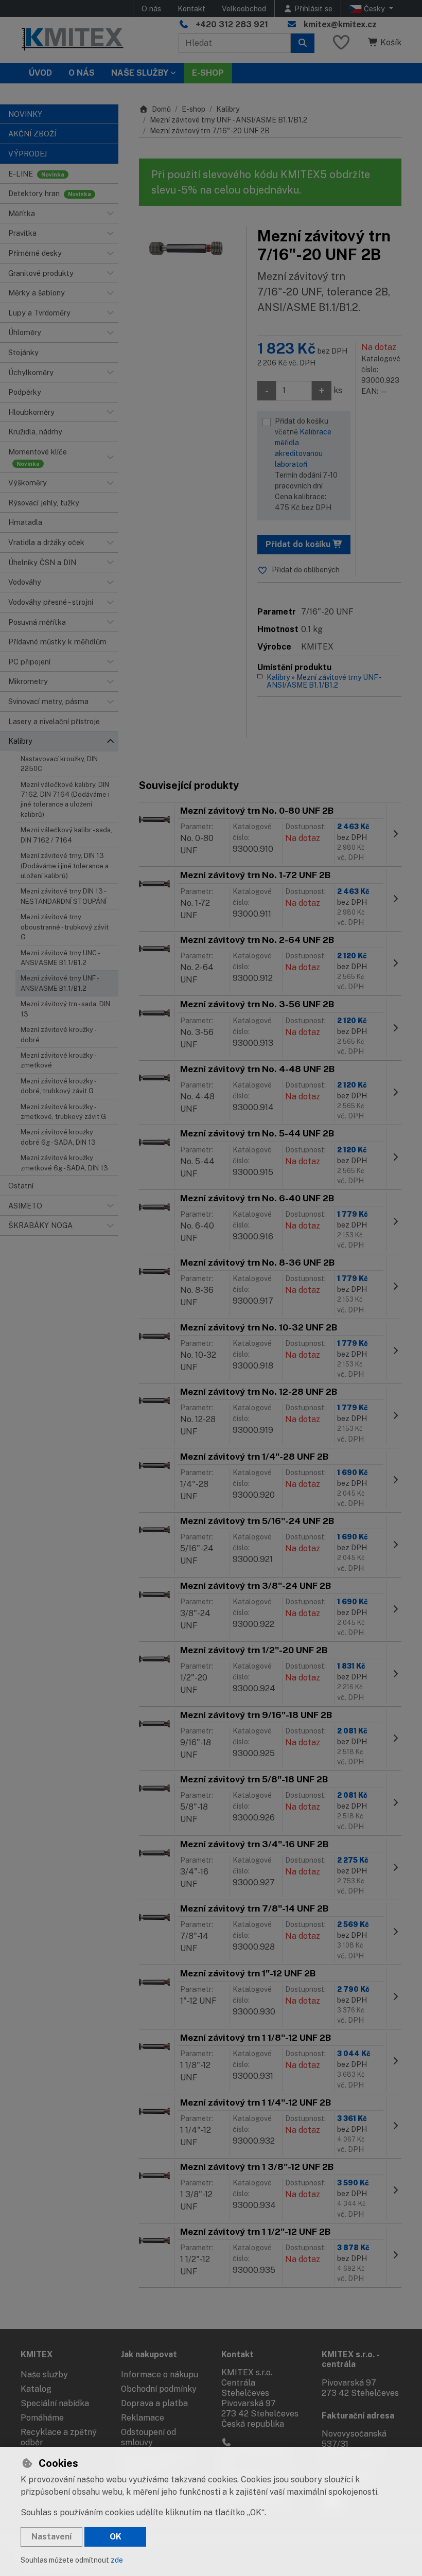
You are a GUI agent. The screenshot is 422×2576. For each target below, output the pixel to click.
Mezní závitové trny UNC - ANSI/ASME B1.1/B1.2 (60, 958)
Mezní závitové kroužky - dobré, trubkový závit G (58, 1086)
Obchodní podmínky (159, 2389)
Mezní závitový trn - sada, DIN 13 (65, 1009)
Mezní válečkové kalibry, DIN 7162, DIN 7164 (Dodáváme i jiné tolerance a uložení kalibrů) (65, 800)
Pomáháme (42, 2418)
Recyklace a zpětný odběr (59, 2437)
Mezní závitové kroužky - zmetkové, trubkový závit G (63, 1112)
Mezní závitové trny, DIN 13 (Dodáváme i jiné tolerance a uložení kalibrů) (65, 866)
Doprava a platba (154, 2403)
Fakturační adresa (358, 2416)
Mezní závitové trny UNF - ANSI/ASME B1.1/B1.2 (60, 983)
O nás (151, 8)
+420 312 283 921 (232, 24)
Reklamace (143, 2418)
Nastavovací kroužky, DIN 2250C (59, 764)
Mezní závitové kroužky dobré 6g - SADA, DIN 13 (58, 1137)
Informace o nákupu (160, 2375)
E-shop (194, 109)
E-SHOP (208, 73)
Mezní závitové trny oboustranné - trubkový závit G (65, 927)
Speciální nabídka (55, 2403)
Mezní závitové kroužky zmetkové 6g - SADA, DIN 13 (64, 1163)
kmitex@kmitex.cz (340, 24)
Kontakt (191, 8)
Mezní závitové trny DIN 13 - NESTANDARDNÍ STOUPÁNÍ (64, 896)
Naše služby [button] (140, 73)
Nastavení (51, 2537)
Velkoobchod (244, 8)
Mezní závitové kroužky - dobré (58, 1035)
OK (116, 2537)
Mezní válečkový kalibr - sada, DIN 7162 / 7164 (66, 835)
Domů (161, 109)
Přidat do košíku (299, 544)
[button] (110, 214)
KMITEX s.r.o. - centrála (350, 2359)
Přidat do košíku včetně (306, 464)
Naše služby (44, 2375)
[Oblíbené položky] (341, 43)
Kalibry (228, 109)
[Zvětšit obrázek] (188, 248)
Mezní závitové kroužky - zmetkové (58, 1060)
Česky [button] (374, 8)
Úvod (40, 73)
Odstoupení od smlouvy (148, 2437)
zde (117, 2560)
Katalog (36, 2389)
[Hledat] (303, 43)
